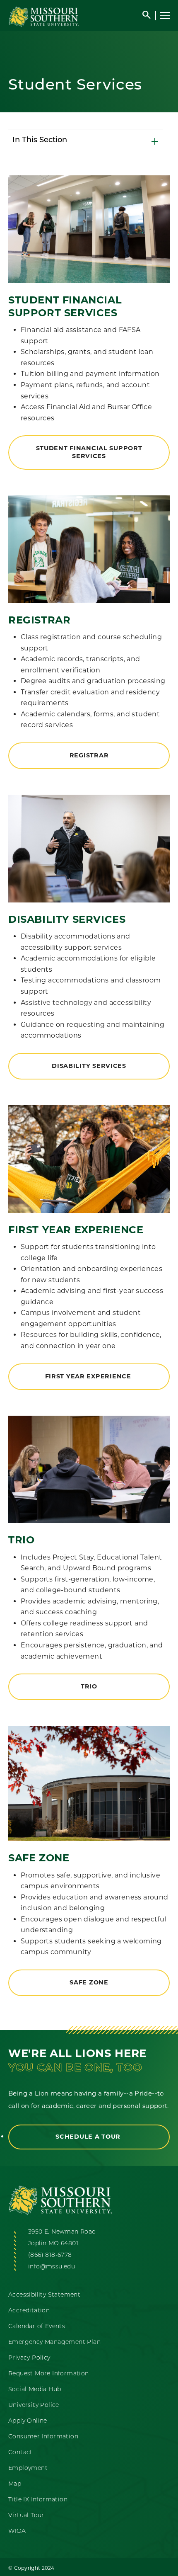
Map (15, 2484)
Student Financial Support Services (89, 452)
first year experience (89, 1376)
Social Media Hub (35, 2390)
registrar (89, 755)
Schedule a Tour (89, 2137)
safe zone (89, 1982)
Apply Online (28, 2421)
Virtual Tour (26, 2516)
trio (89, 1686)
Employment (28, 2468)
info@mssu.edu (52, 2267)
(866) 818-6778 (50, 2255)
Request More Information (49, 2374)
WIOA (17, 2531)
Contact (20, 2453)
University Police (34, 2405)
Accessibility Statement (44, 2295)
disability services (89, 1066)
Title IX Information (38, 2500)
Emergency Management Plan (54, 2342)
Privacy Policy (29, 2358)
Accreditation (29, 2311)
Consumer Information (43, 2437)
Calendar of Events (37, 2327)
